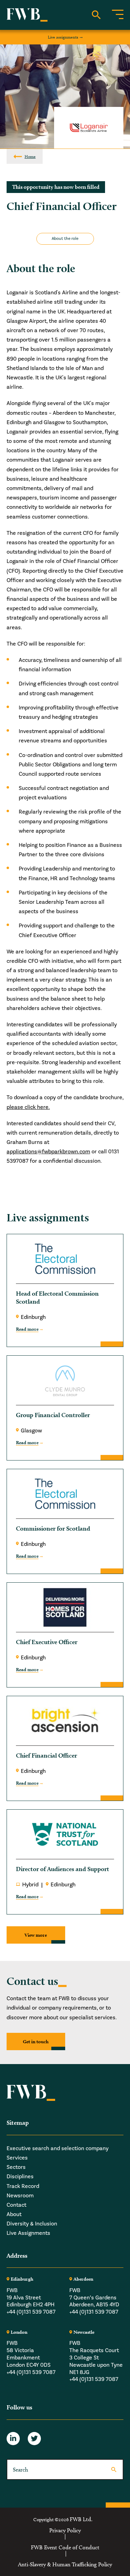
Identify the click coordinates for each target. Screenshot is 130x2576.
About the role (65, 239)
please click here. (28, 1107)
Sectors (16, 2167)
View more (36, 1935)
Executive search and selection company (58, 2148)
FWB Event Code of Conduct (65, 2548)
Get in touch (36, 2042)
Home (30, 156)
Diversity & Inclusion (32, 2224)
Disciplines (20, 2177)
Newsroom (20, 2196)
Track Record (23, 2186)
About (14, 2214)
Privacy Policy (65, 2530)
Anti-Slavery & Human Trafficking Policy (65, 2565)
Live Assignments (28, 2233)
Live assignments (63, 37)
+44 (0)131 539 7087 (31, 2312)
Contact (16, 2205)
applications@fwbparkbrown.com (48, 1152)
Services (17, 2158)
